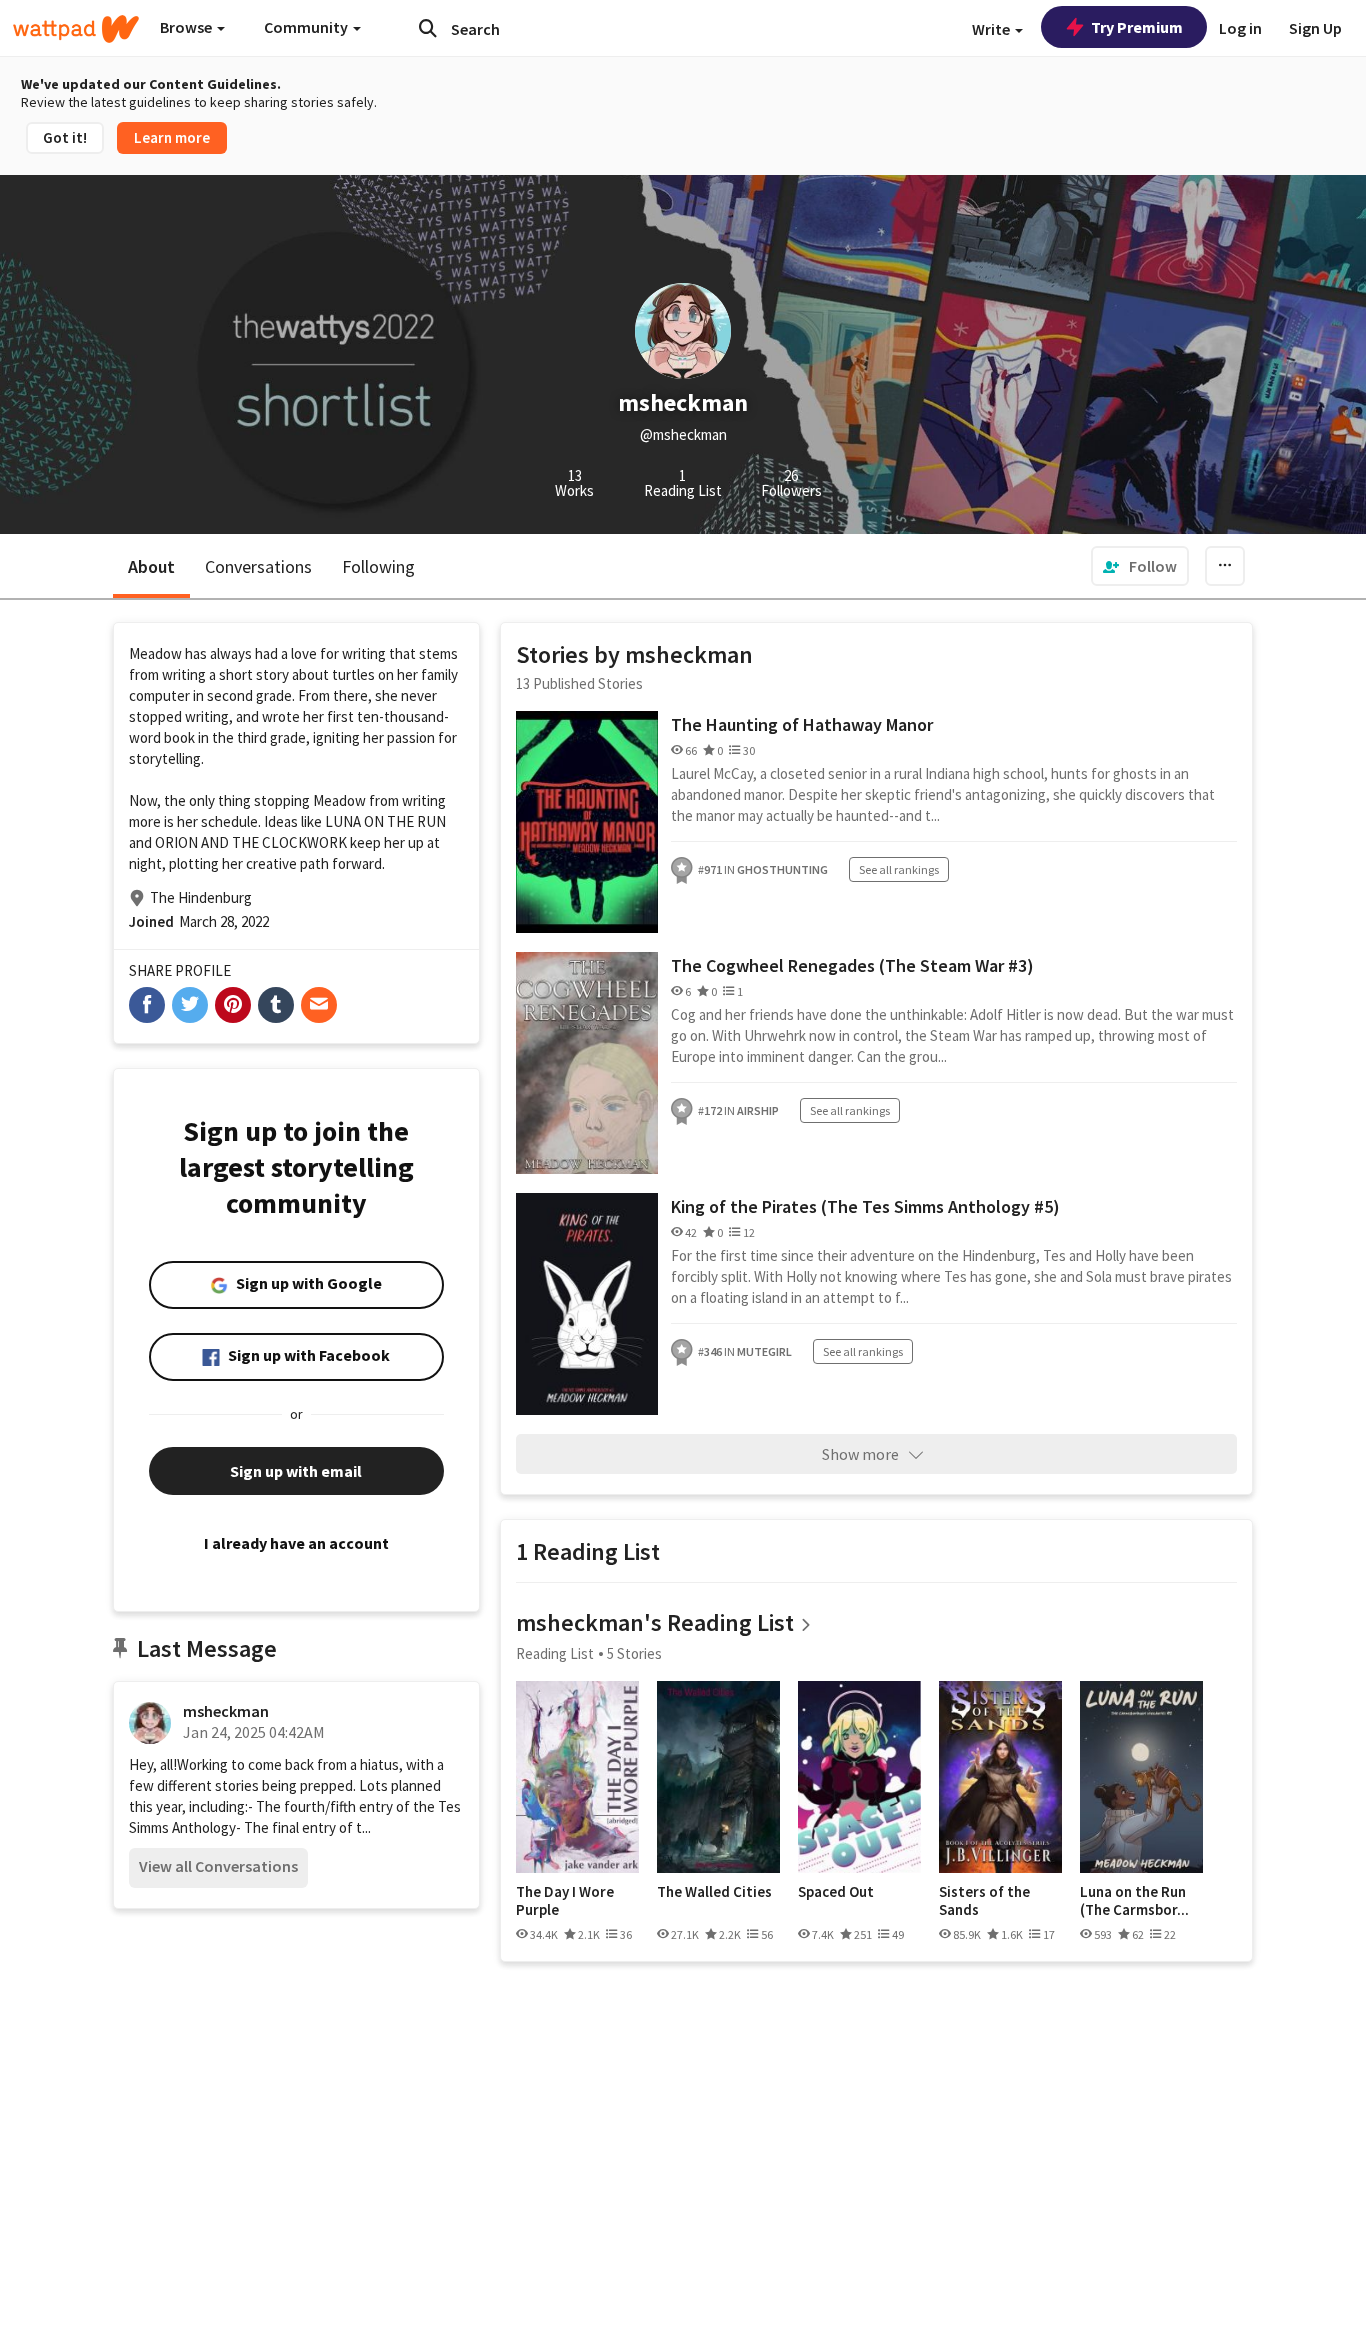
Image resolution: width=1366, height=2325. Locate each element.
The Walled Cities (714, 1892)
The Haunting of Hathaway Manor (802, 724)
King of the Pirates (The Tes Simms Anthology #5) (865, 1206)
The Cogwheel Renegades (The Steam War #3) (852, 965)
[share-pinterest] (233, 1005)
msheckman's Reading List (655, 1622)
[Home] (76, 29)
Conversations (258, 566)
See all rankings (899, 869)
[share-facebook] (147, 1005)
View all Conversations (218, 1866)
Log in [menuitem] (1240, 28)
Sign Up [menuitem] (1315, 28)
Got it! (65, 137)
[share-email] (319, 1005)
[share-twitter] (190, 1005)
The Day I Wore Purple (565, 1900)
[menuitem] (1140, 566)
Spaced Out (836, 1892)
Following (378, 566)
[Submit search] (428, 28)
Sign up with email (296, 1471)
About (151, 566)
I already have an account (296, 1543)
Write (992, 29)
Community (307, 27)
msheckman (226, 1711)
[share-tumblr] (276, 1005)
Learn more (172, 137)
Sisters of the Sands (984, 1900)
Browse (187, 27)
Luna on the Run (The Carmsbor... (1134, 1900)
